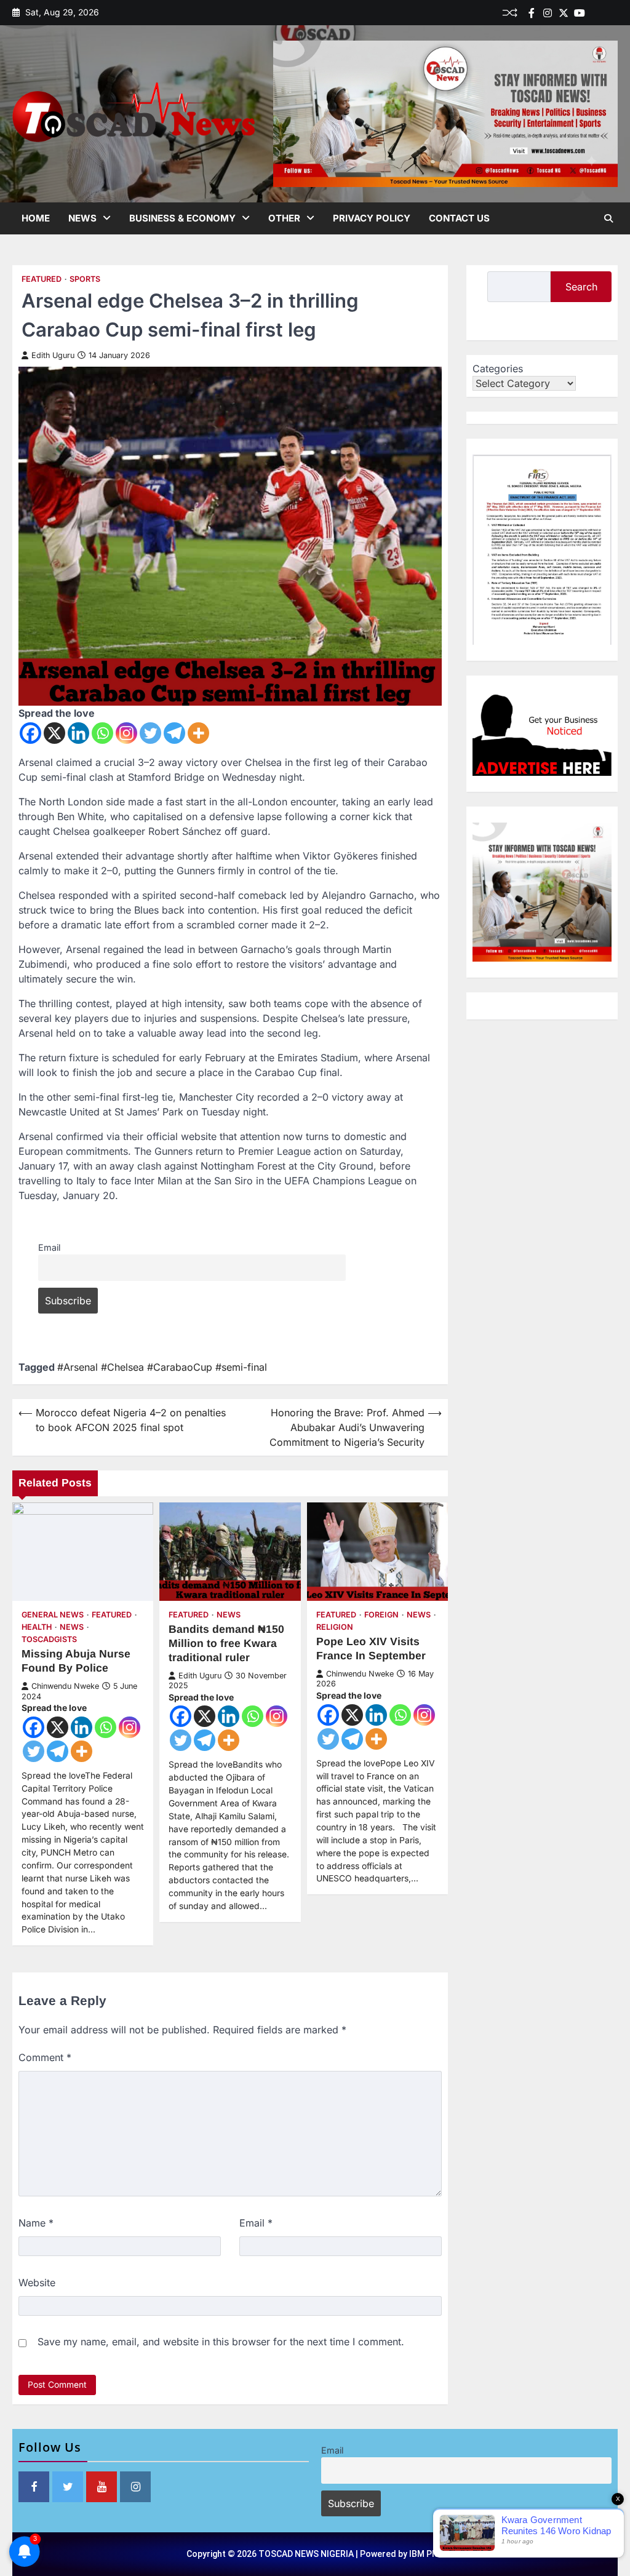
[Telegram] (174, 733)
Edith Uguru (53, 355)
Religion (335, 1627)
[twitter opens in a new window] (68, 2487)
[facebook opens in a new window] (34, 2487)
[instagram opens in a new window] (135, 2487)
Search (581, 287)
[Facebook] (532, 13)
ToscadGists (49, 1639)
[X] (54, 733)
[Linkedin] (612, 13)
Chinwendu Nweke (65, 1686)
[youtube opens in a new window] (102, 2487)
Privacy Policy (372, 218)
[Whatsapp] (102, 733)
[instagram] (548, 13)
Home (36, 218)
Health (37, 1627)
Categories (498, 369)
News (82, 218)
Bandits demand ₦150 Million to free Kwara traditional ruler (226, 1643)
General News (53, 1615)
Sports (85, 279)
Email (49, 1247)
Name (36, 2223)
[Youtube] (580, 13)
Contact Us (459, 218)
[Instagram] (126, 733)
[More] (198, 733)
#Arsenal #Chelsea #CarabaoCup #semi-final (162, 1367)
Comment (45, 2057)
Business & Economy (182, 218)
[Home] (596, 13)
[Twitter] (564, 13)
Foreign (381, 1615)
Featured (42, 279)
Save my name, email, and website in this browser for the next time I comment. (221, 2342)
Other (284, 218)
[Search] (608, 218)
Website (37, 2283)
